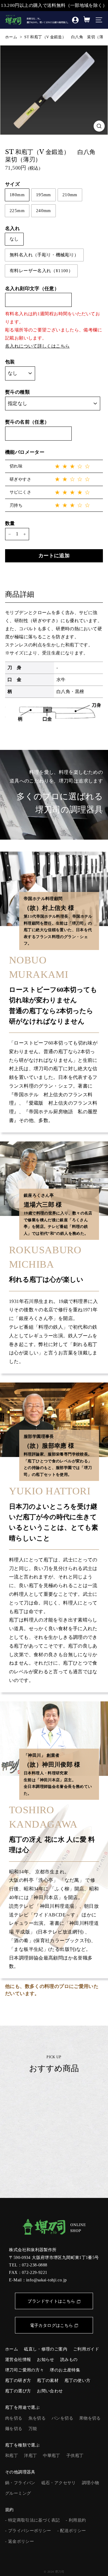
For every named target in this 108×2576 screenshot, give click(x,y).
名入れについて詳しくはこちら (37, 346)
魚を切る (37, 2418)
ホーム (11, 37)
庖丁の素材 (48, 2381)
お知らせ (46, 2360)
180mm (17, 195)
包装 (10, 362)
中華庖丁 (52, 2456)
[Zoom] (99, 126)
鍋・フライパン (20, 2483)
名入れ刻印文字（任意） (32, 288)
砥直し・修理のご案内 (46, 2349)
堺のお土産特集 (65, 2370)
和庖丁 (12, 2456)
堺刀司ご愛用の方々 (24, 2370)
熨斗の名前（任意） (27, 422)
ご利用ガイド (86, 2349)
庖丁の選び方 (18, 2391)
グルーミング (18, 2493)
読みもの (69, 2360)
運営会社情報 (18, 2360)
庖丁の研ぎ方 (18, 2381)
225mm (17, 211)
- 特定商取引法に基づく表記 (32, 2520)
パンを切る (62, 2418)
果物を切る (90, 2418)
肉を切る (14, 2418)
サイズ (12, 184)
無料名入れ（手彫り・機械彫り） (44, 255)
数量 (10, 523)
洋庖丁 (30, 2456)
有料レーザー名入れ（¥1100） (41, 271)
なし (14, 239)
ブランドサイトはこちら (51, 2301)
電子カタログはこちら (52, 2325)
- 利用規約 (76, 2520)
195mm (43, 195)
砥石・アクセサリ (59, 2483)
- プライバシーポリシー (28, 2531)
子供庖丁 (75, 2456)
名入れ (12, 228)
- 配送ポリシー (72, 2531)
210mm (70, 195)
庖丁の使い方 (77, 2381)
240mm (43, 211)
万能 (33, 2429)
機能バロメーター (25, 452)
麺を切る (14, 2429)
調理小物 (91, 2483)
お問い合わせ (50, 2391)
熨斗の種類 (17, 392)
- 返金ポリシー (19, 2541)
